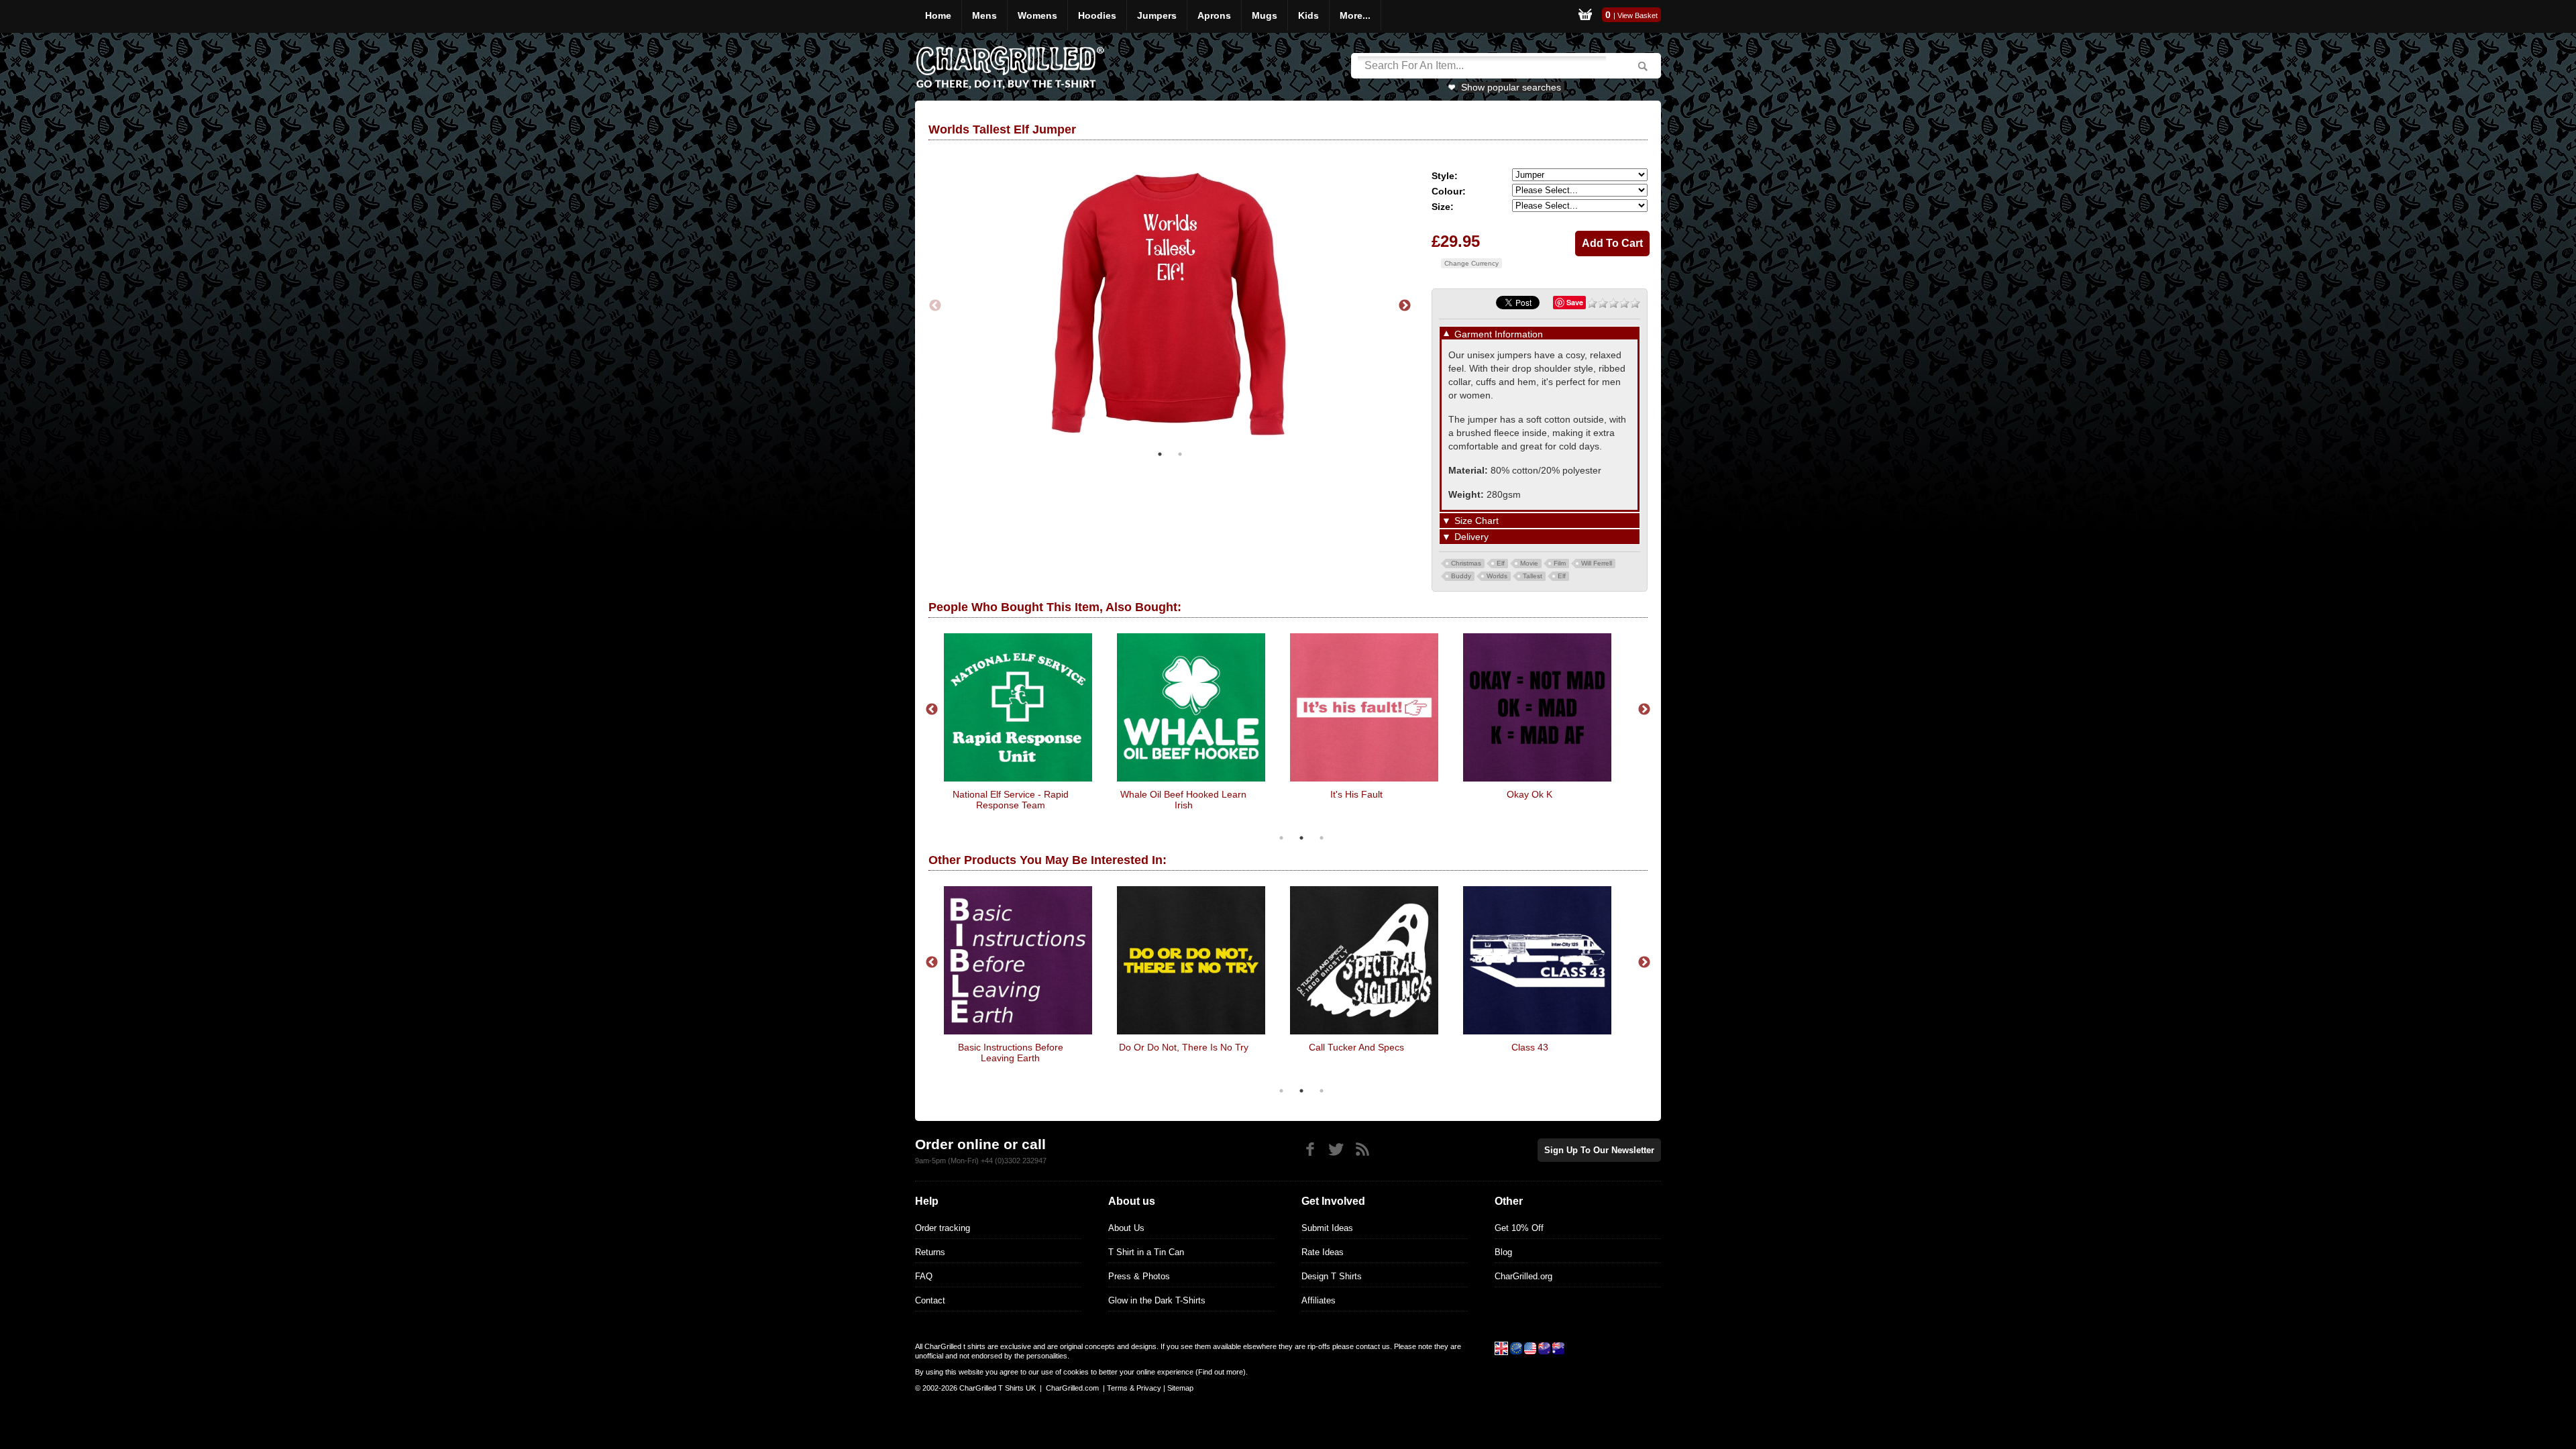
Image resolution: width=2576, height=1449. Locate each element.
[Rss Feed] (1362, 1149)
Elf (1501, 563)
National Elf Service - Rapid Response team (1011, 800)
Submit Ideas (1327, 1228)
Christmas (1466, 563)
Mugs (1265, 15)
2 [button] (1180, 454)
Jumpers (1157, 15)
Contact (930, 1300)
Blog (1503, 1252)
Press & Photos (1139, 1276)
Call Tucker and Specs (1356, 1047)
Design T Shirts (1332, 1276)
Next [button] (1405, 306)
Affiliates (1319, 1300)
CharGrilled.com (1072, 1388)
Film (1560, 563)
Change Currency (1471, 263)
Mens (984, 15)
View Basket (1638, 15)
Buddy (1461, 576)
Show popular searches (1511, 87)
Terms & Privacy (1134, 1388)
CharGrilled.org (1523, 1276)
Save (1575, 302)
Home (938, 15)
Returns (930, 1252)
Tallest (1533, 576)
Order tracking (943, 1228)
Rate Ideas (1323, 1252)
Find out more (1221, 1372)
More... (1355, 15)
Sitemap (1180, 1388)
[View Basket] (1585, 16)
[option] (1170, 306)
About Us (1126, 1228)
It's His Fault (1356, 794)
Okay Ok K (1529, 794)
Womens (1037, 15)
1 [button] (1160, 454)
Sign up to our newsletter (1599, 1150)
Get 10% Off (1519, 1228)
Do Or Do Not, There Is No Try (1184, 1047)
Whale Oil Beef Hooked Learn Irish (1183, 800)
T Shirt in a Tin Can (1146, 1252)
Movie (1529, 563)
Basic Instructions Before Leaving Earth (1011, 1053)
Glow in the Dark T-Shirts (1157, 1300)
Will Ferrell (1597, 563)
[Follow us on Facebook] (1310, 1149)
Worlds (1497, 576)
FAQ (924, 1276)
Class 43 (1530, 1047)
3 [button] (1322, 838)
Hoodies (1097, 15)
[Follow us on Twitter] (1336, 1149)
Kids (1308, 15)
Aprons (1214, 15)
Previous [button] (935, 306)
